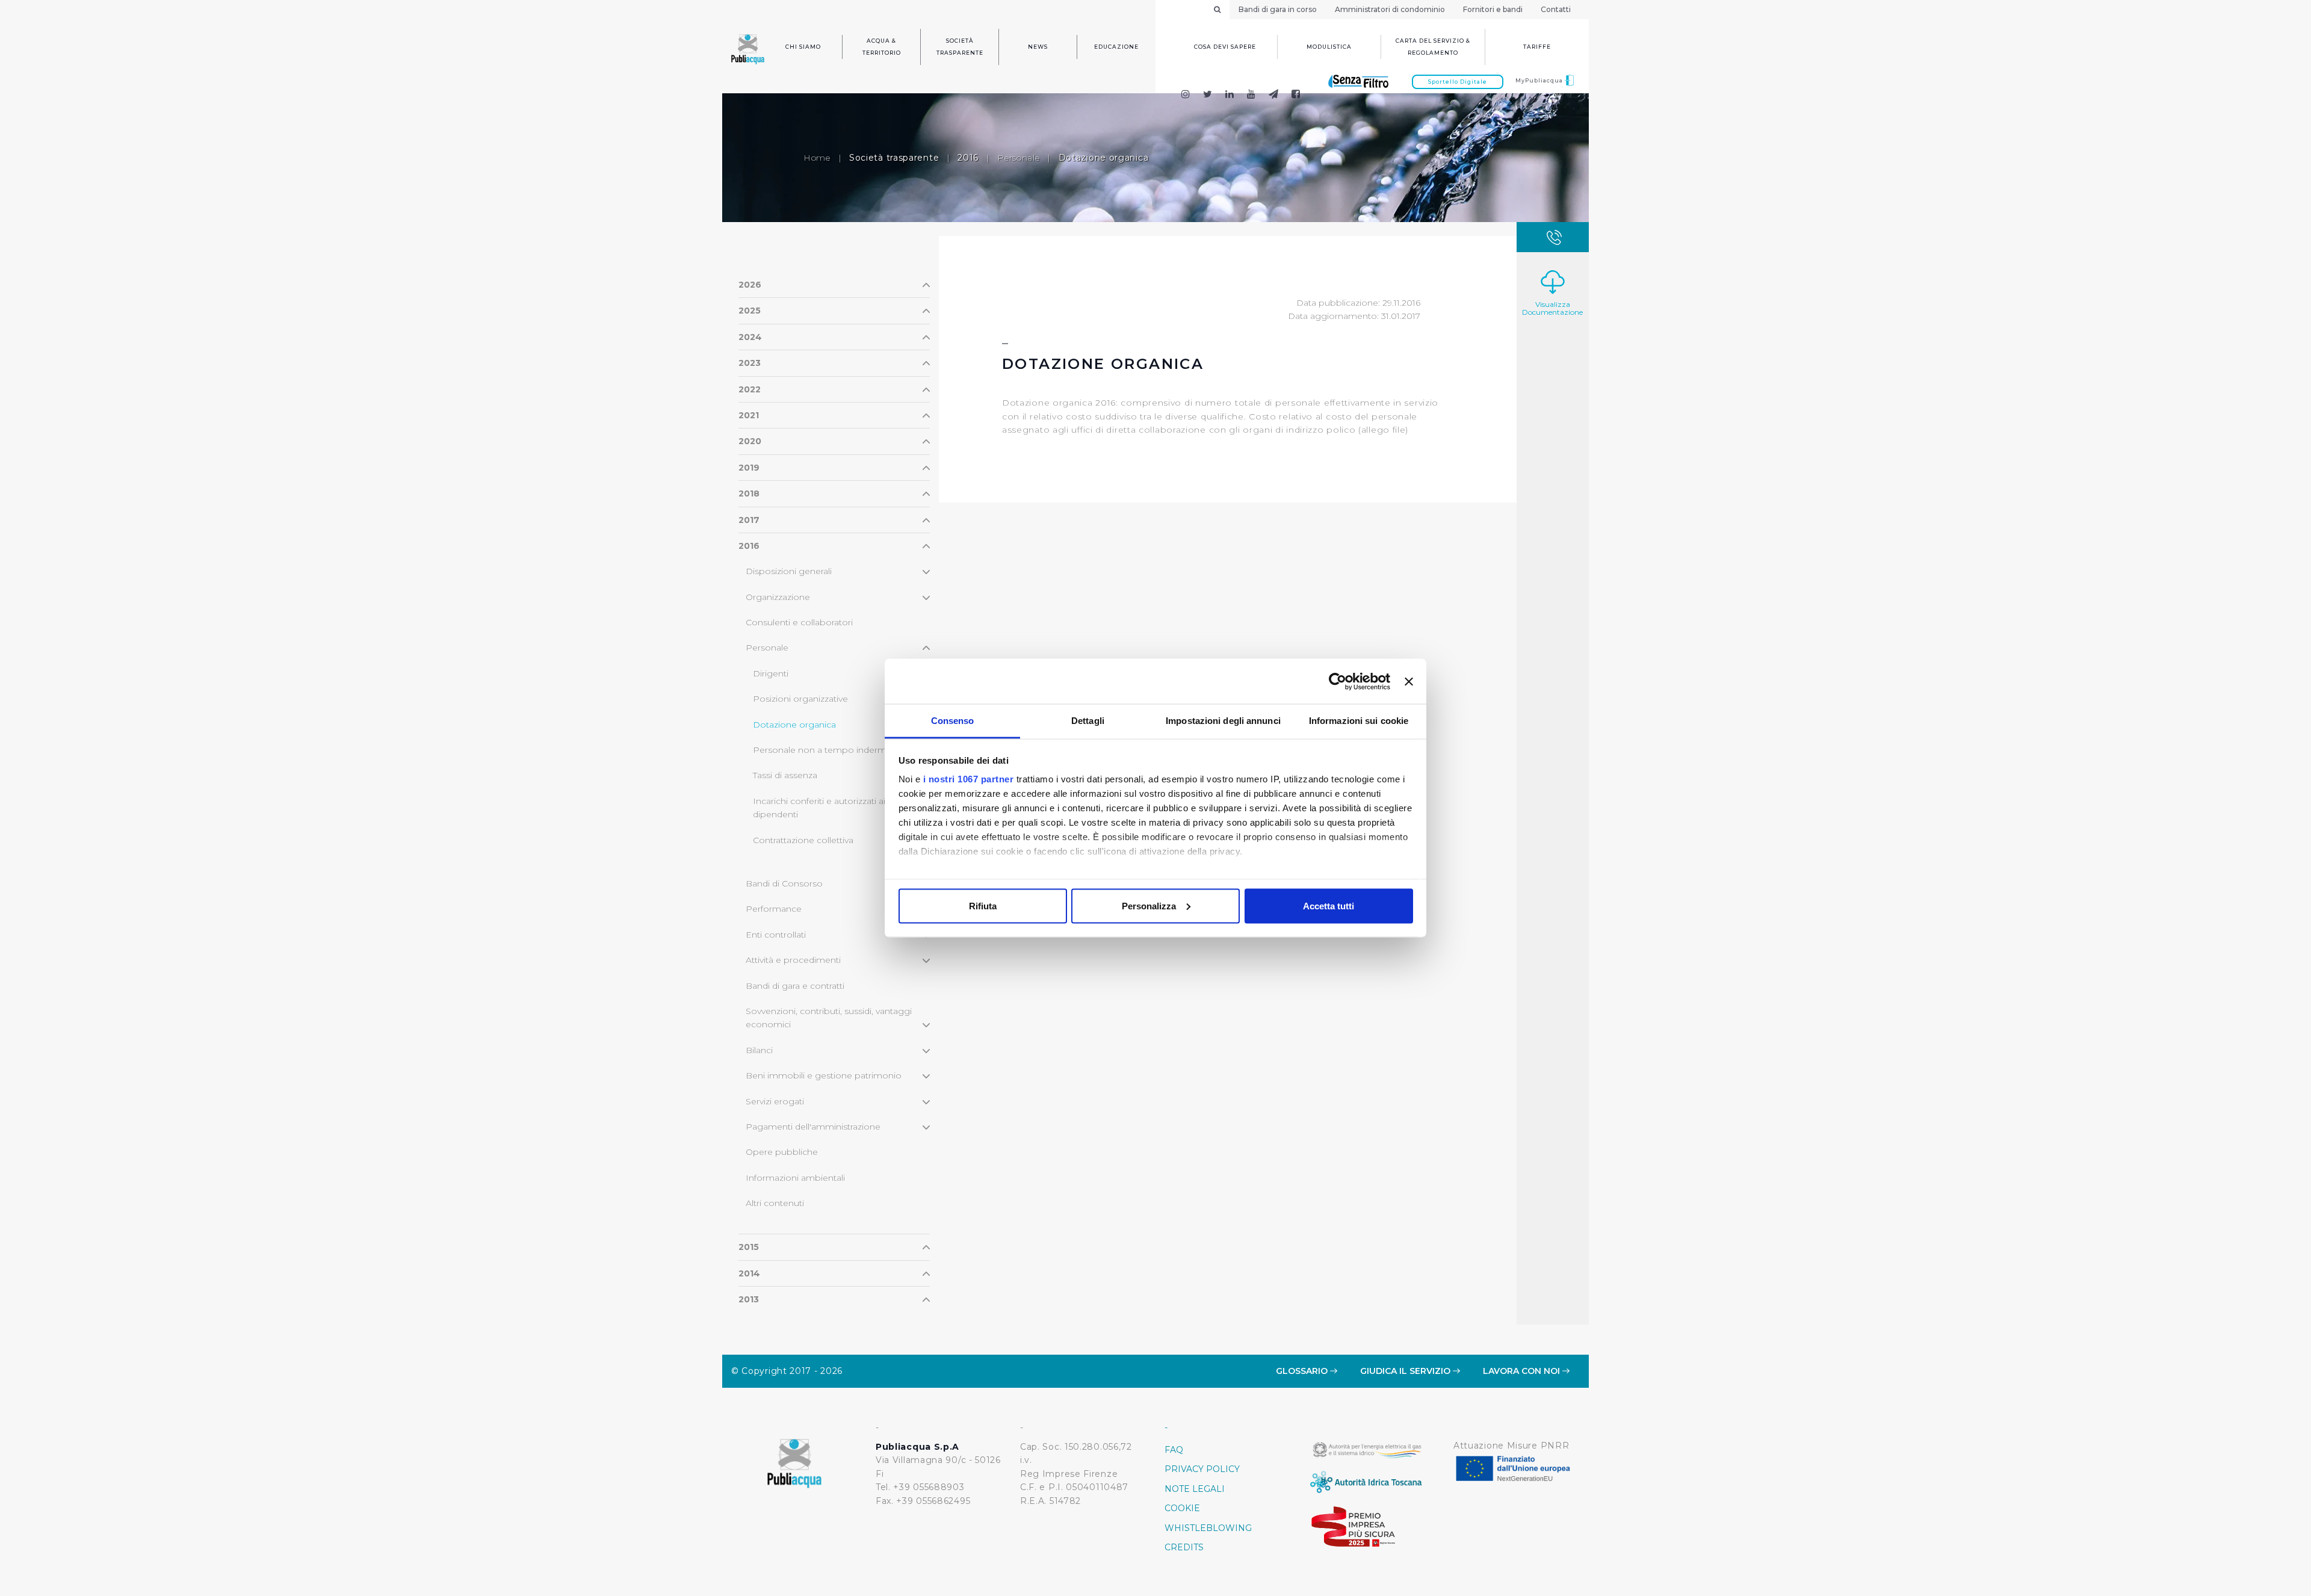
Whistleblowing (1208, 1528)
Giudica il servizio (1406, 1371)
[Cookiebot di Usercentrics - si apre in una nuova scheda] (1338, 681)
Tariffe (1537, 47)
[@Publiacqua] (1185, 95)
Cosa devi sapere (1225, 47)
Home (817, 158)
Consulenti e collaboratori (799, 622)
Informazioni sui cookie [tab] (1359, 721)
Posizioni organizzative (800, 699)
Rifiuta (983, 905)
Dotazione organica (794, 725)
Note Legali (1195, 1489)
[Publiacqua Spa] (1230, 95)
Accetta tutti (1329, 905)
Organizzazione (778, 597)
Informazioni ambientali (795, 1178)
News (1038, 47)
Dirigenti (771, 673)
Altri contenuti (775, 1203)
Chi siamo (803, 47)
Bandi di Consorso (784, 883)
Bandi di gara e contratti (795, 986)
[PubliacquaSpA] (1301, 95)
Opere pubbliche (782, 1152)
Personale (1018, 158)
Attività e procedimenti (793, 960)
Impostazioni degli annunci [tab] (1223, 721)
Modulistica (1329, 47)
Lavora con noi (1523, 1371)
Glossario (1303, 1371)
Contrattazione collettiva (803, 840)
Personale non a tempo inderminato (830, 750)
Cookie (1182, 1508)
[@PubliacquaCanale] (1274, 95)
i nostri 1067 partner (969, 779)
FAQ (1174, 1450)
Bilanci (759, 1050)
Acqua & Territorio (882, 47)
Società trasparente (960, 47)
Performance (774, 909)
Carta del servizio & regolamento (1433, 47)
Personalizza (1149, 905)
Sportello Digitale (1458, 82)
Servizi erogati (775, 1101)
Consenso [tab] (953, 721)
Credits (1184, 1547)
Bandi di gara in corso (1278, 9)
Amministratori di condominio (1390, 9)
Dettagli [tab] (1088, 721)
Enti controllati (776, 935)
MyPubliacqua (1540, 80)
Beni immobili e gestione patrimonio (824, 1075)
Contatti (1556, 9)
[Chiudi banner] (1409, 681)
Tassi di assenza (785, 775)
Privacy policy (1202, 1469)
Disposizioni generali (789, 571)
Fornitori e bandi (1493, 9)
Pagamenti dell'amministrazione (813, 1127)
